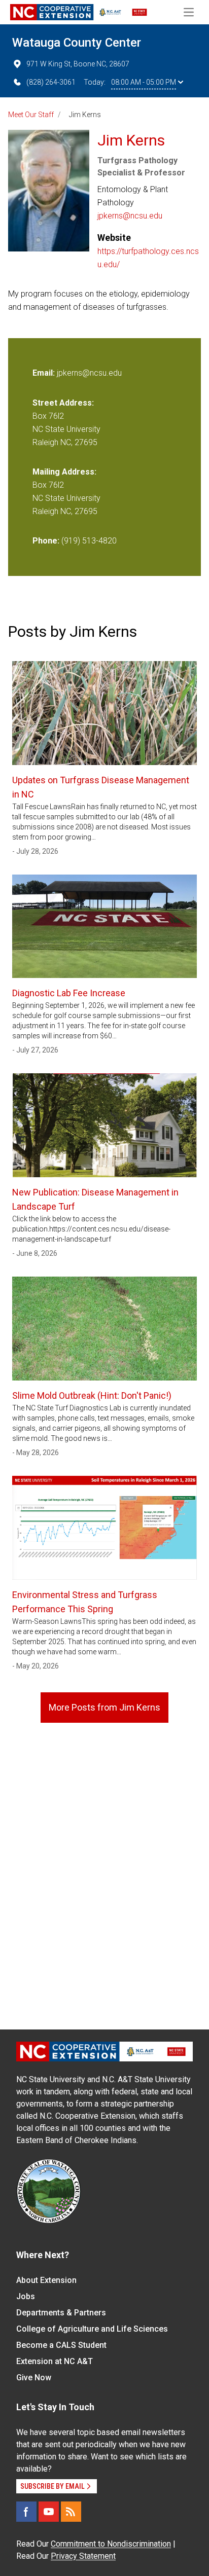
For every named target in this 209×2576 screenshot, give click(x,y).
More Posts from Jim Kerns (104, 1707)
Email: (45, 373)
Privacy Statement (83, 2556)
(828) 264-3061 (51, 82)
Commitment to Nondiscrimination (111, 2544)
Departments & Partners (61, 2313)
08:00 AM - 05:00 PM (144, 82)
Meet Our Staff (31, 115)
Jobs (26, 2296)
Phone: (46, 541)
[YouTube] (49, 2512)
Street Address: (63, 403)
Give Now (34, 2378)
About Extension (46, 2280)
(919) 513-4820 (89, 541)
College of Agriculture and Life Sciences (92, 2329)
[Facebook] (26, 2512)
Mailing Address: (64, 472)
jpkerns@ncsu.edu (130, 216)
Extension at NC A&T (55, 2361)
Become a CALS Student (61, 2345)
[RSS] (71, 2512)
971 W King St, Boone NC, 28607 (78, 64)
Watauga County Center (77, 43)
